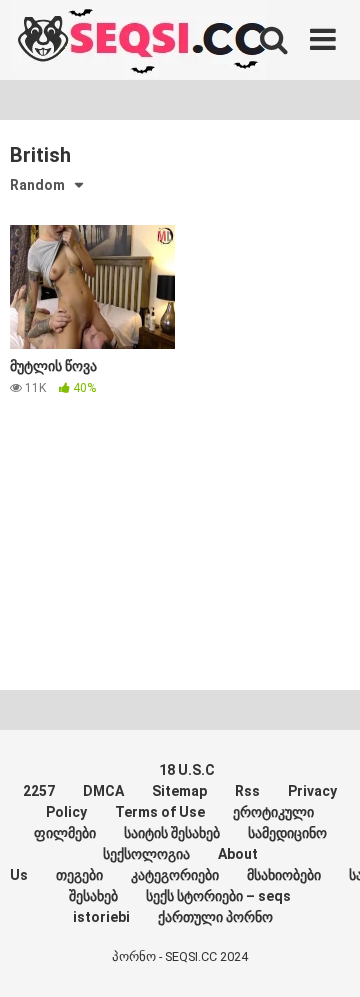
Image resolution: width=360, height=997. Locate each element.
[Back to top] (323, 956)
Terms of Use (160, 812)
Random (37, 185)
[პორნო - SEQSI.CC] (138, 42)
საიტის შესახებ (172, 833)
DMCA (103, 791)
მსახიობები (284, 875)
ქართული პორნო (215, 917)
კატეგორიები (175, 875)
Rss (247, 791)
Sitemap (179, 791)
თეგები (79, 875)
